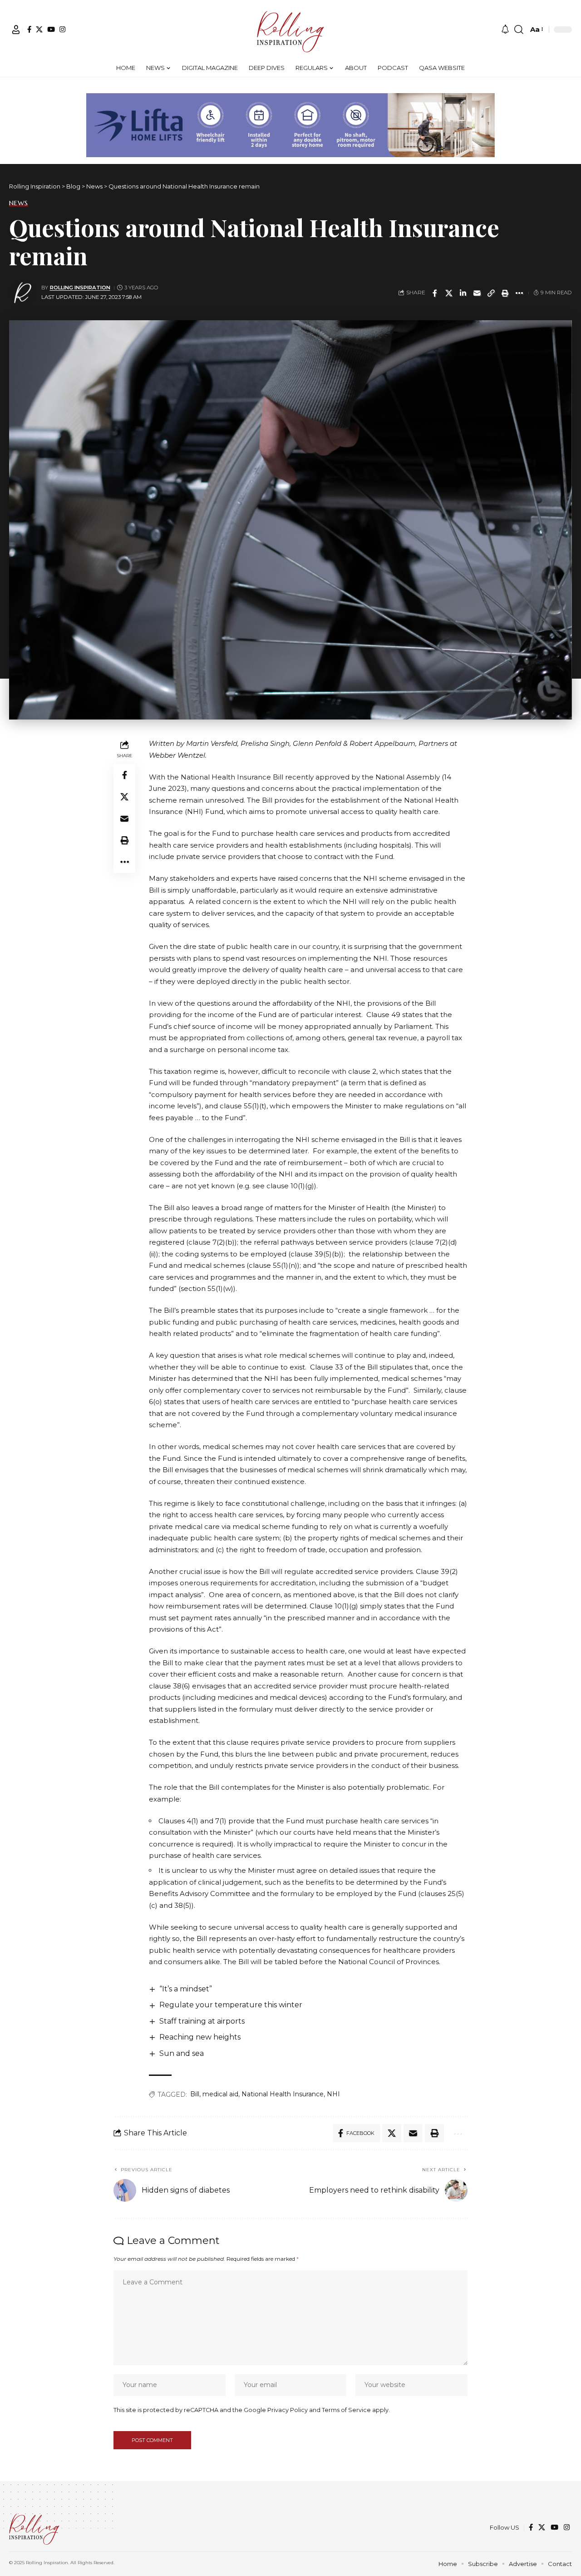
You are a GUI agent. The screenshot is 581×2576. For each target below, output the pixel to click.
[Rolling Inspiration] (290, 30)
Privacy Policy (288, 2410)
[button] (16, 30)
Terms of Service (346, 2410)
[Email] (477, 293)
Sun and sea (182, 2053)
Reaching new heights (200, 2037)
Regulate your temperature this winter (231, 2005)
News (19, 203)
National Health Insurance (283, 2094)
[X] (39, 29)
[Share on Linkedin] (463, 293)
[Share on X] (449, 293)
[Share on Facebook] (435, 293)
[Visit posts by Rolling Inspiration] (23, 293)
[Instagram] (62, 29)
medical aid (220, 2094)
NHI (333, 2094)
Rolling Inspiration (80, 288)
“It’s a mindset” (186, 1989)
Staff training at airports (202, 2021)
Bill (195, 2094)
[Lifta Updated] (290, 124)
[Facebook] (29, 29)
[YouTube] (51, 29)
